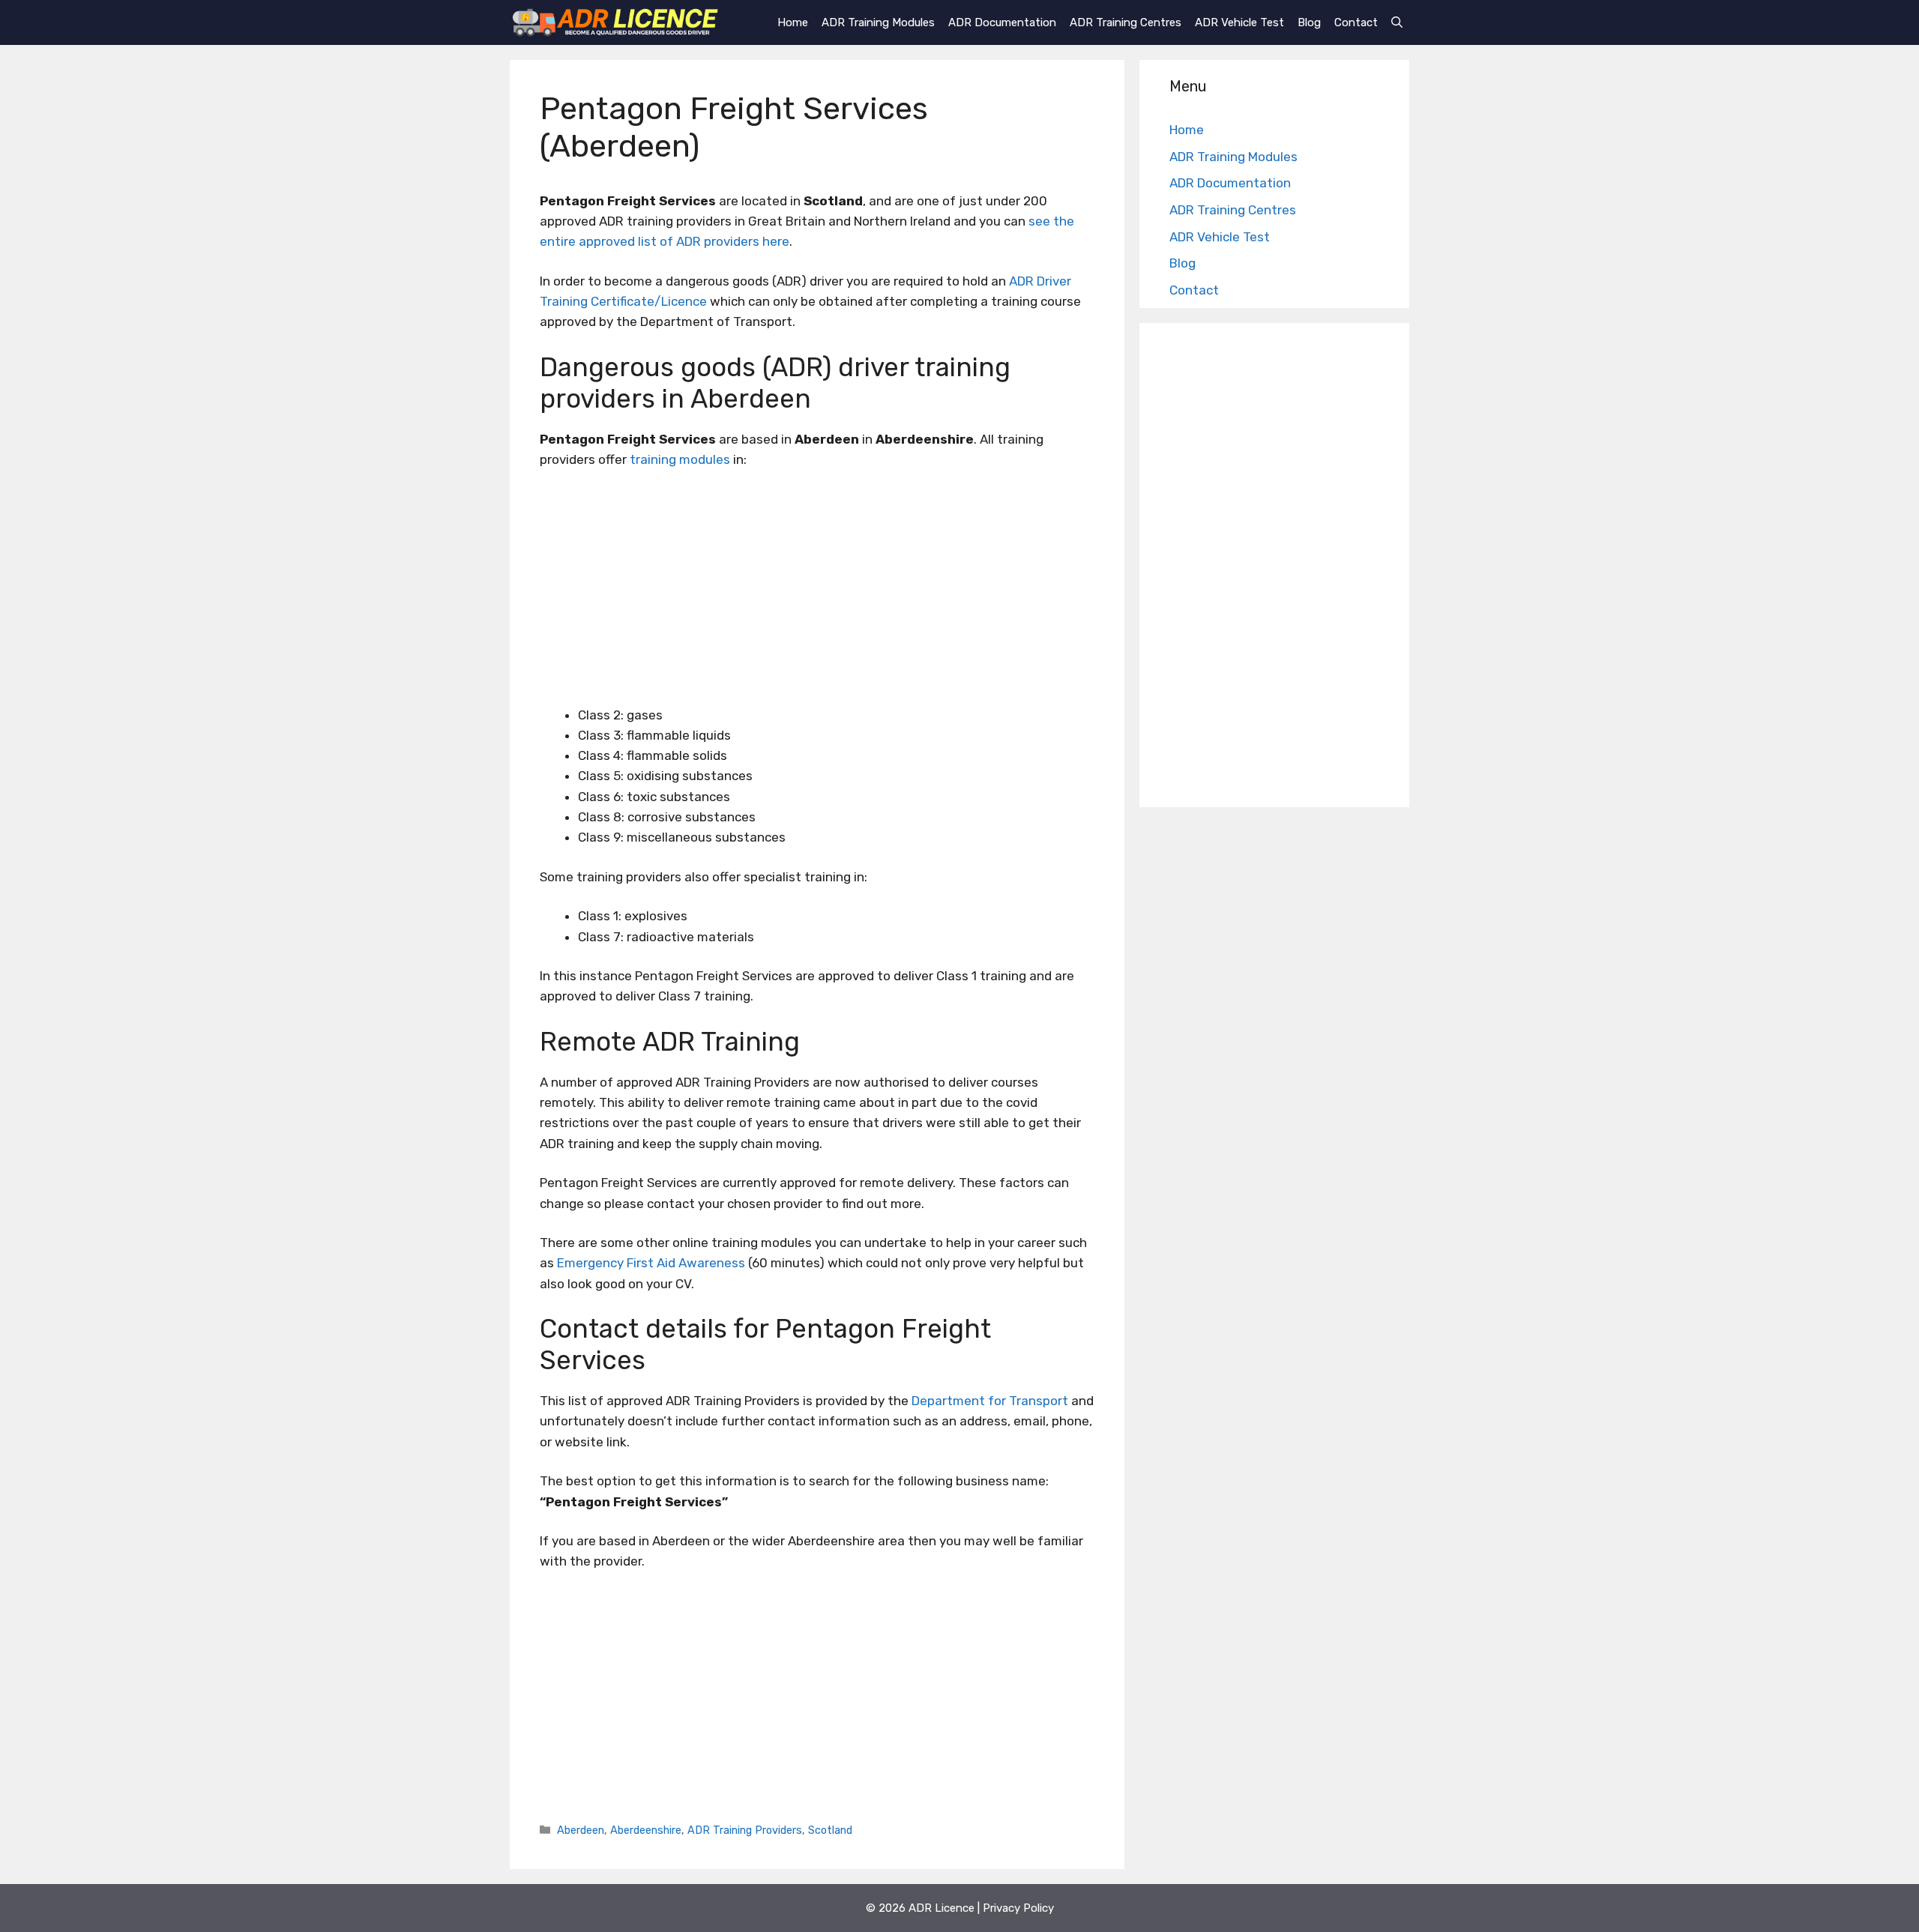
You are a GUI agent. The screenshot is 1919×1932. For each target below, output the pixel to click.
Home (793, 22)
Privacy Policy (1018, 1908)
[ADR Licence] (615, 22)
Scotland (830, 1830)
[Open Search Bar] (1397, 22)
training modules (680, 459)
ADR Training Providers (745, 1830)
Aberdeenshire (646, 1830)
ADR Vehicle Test (1239, 22)
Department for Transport (990, 1401)
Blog (1309, 22)
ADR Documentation (1002, 22)
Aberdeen (581, 1830)
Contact (1356, 22)
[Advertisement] (817, 594)
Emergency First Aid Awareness (651, 1263)
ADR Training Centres (1126, 22)
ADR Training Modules (878, 22)
